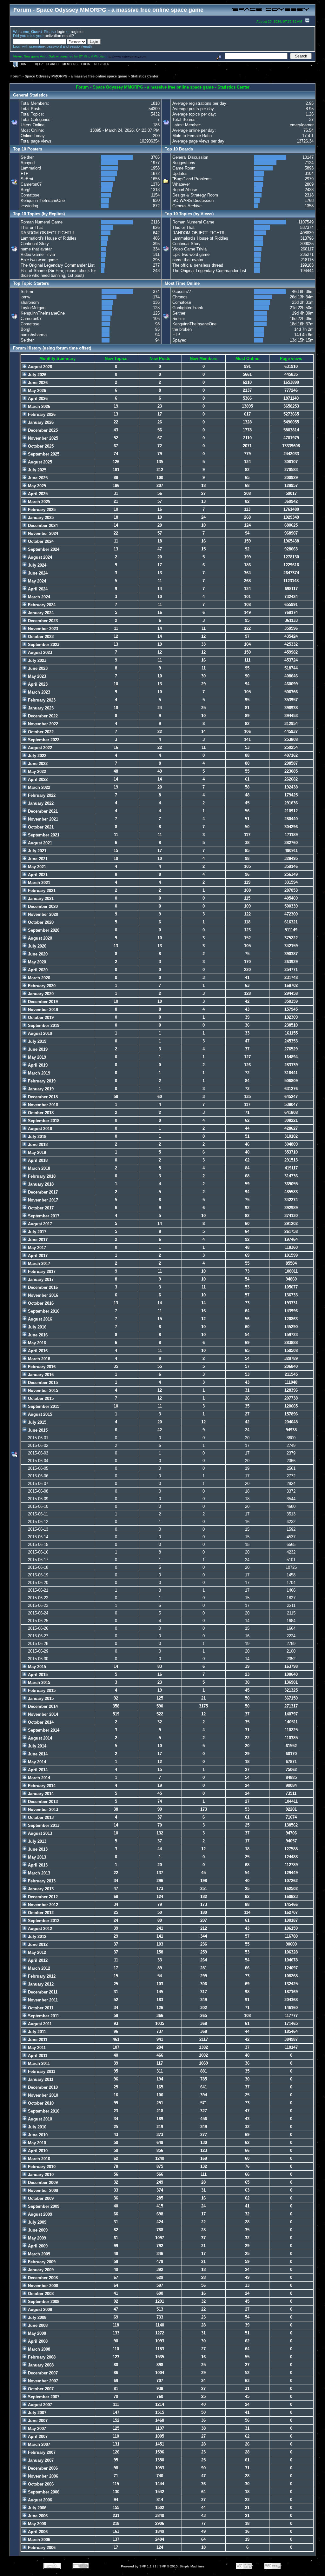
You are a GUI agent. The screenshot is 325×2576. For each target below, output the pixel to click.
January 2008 (40, 2365)
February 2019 (41, 1081)
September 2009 (43, 2206)
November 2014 (42, 1714)
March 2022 (38, 787)
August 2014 (39, 1738)
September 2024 (43, 549)
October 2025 (40, 446)
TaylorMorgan (33, 308)
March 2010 (38, 2159)
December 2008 (42, 2278)
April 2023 (37, 684)
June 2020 (37, 954)
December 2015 (42, 1383)
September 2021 (43, 835)
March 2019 (38, 1073)
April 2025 (37, 494)
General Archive (187, 206)
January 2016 (40, 1375)
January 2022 (40, 803)
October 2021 (40, 827)
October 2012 (40, 1913)
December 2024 (42, 526)
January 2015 (40, 1698)
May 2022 (36, 772)
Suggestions (184, 163)
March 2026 (38, 406)
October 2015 (40, 1398)
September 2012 (43, 1921)
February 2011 (41, 2071)
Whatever (181, 184)
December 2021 (42, 811)
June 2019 (37, 1049)
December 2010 (42, 2087)
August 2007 (39, 2405)
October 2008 (40, 2294)
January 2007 (40, 2460)
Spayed (28, 163)
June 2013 (37, 1849)
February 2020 (41, 986)
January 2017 (40, 1279)
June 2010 (37, 2135)
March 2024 (38, 597)
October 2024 (40, 541)
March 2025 (38, 502)
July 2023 (36, 660)
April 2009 (37, 2246)
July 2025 (36, 470)
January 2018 (40, 1184)
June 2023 (37, 668)
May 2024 (36, 581)
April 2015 (37, 1675)
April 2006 (37, 2532)
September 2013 (43, 1825)
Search (53, 64)
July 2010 (36, 2127)
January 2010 (40, 2175)
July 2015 (36, 1422)
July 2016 (36, 1327)
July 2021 (36, 851)
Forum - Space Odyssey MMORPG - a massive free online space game (69, 76)
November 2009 (42, 2190)
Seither (27, 157)
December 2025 (42, 430)
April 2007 (37, 2436)
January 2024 (40, 613)
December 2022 (42, 716)
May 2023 (36, 676)
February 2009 (41, 2262)
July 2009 (36, 2222)
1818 (155, 103)
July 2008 (36, 2317)
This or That (32, 227)
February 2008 (41, 2357)
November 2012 (42, 1905)
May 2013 (36, 1857)
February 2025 (41, 510)
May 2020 (36, 962)
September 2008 (43, 2302)
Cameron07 (31, 184)
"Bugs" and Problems (192, 179)
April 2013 (37, 1865)
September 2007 (43, 2397)
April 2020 (37, 970)
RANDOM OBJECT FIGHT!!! (47, 233)
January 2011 (40, 2079)
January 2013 (40, 1889)
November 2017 (42, 1200)
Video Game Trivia (38, 254)
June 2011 (37, 2040)
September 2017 (43, 1216)
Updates (180, 173)
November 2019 (42, 1010)
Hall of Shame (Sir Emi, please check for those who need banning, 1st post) (58, 273)
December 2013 (42, 1802)
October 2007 (40, 2389)
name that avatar (36, 249)
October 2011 (40, 2008)
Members (70, 64)
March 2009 (38, 2254)
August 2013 (39, 1833)
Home (24, 64)
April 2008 (37, 2341)
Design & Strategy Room (195, 195)
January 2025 (40, 518)
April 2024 (37, 589)
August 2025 (39, 462)
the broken (182, 329)
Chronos (180, 297)
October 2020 (40, 922)
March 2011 (38, 2063)
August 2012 (39, 1929)
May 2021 (36, 867)
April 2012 (37, 1960)
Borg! (26, 190)
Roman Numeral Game (42, 222)
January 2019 (40, 1089)
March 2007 (38, 2444)
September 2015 (43, 1406)
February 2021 (41, 891)
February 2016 (41, 1367)
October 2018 (40, 1113)
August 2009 (39, 2214)
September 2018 (43, 1121)
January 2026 (40, 422)
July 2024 (36, 565)
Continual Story (35, 244)
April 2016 (37, 1351)
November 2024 (42, 533)
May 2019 (36, 1057)
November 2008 (42, 2286)
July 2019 (36, 1041)
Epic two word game (39, 260)
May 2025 (36, 486)
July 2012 (36, 1937)
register (77, 32)
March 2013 (38, 1873)
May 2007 (36, 2429)
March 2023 (38, 692)
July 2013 (36, 1841)
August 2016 (39, 1319)
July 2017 (36, 1232)
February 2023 (41, 700)
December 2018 (42, 1097)
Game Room (184, 168)
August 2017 (39, 1224)
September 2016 (43, 1311)
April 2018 (37, 1160)
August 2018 (39, 1129)
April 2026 (37, 399)
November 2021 (42, 819)
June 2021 (37, 859)
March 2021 (38, 883)
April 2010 (37, 2151)
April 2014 (37, 1770)
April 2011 (37, 2056)
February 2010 (41, 2167)
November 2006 (42, 2476)
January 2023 (40, 708)
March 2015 (38, 1683)
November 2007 (42, 2381)
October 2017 (40, 1208)
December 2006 (42, 2468)
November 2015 (42, 1391)
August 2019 (39, 1033)
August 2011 (39, 2024)
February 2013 (41, 1881)
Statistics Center (145, 76)
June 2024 (37, 573)
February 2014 (41, 1786)
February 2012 (41, 1976)
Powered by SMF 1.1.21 (139, 2566)
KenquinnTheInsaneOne (43, 200)
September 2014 (43, 1730)
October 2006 (40, 2484)
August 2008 (39, 2310)
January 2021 (40, 899)
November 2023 (42, 629)
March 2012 (38, 1968)
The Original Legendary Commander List (58, 265)
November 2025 (42, 438)
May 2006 (36, 2524)
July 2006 (36, 2508)
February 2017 (41, 1271)
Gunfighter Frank (188, 308)
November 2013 (42, 1810)
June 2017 (37, 1240)
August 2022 (39, 748)
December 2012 (42, 1897)
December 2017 (42, 1192)
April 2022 (37, 779)
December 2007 (42, 2373)
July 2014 (36, 1746)
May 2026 (36, 391)
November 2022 (42, 724)
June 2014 (37, 1754)
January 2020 (40, 994)
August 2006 (39, 2500)
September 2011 (43, 2016)
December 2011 (42, 1992)
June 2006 (37, 2516)
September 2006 (43, 2492)
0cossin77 (182, 292)
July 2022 (36, 756)
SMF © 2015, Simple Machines (182, 2566)
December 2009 (42, 2183)
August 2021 (39, 843)
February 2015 (41, 1691)
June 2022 (37, 764)
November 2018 (42, 1105)
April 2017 (37, 1256)
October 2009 (40, 2198)
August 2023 (39, 652)
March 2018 (38, 1168)
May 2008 (36, 2333)
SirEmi (27, 179)
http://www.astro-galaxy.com (126, 56)
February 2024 (41, 605)
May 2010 (36, 2143)
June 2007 (37, 2421)
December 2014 (42, 1706)
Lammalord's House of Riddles (49, 238)
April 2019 (37, 1065)
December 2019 (42, 1002)
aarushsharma (34, 335)
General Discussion (190, 157)
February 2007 (41, 2452)
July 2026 (36, 375)
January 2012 (40, 1984)
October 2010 (40, 2103)
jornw (25, 297)
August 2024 (39, 557)
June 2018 (37, 1145)
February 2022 (41, 795)
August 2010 (39, 2119)
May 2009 (36, 2238)
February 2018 (41, 1176)
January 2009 (40, 2270)
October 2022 (40, 732)
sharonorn (30, 302)
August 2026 (39, 367)
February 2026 (41, 414)
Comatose (30, 195)
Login (86, 64)
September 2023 (43, 645)
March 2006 (38, 2540)
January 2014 (40, 1794)
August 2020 (39, 938)
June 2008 (37, 2325)
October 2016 (40, 1303)
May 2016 (36, 1343)
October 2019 (40, 1018)
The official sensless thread (198, 265)
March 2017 (38, 1264)
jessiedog (29, 206)
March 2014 (38, 1778)
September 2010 (43, 2111)
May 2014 (36, 1762)
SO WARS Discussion (193, 200)
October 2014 (40, 1722)
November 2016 (42, 1295)
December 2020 (42, 906)
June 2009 (37, 2230)
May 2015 (36, 1667)
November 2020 (42, 914)
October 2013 (40, 1817)
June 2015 (37, 1430)
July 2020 (36, 946)
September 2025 (43, 454)
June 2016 (37, 1335)
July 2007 (36, 2413)
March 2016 (38, 1359)
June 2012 (37, 1944)
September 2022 (43, 740)
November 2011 (42, 2000)
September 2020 (43, 930)
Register (102, 64)
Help (39, 64)
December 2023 (42, 621)
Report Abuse (185, 190)
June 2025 (37, 478)
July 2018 (36, 1137)
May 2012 (36, 1952)
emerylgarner (302, 125)
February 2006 (41, 2548)
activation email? (59, 36)
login (61, 32)
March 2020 (38, 978)
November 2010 (42, 2095)
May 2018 (36, 1152)
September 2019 (43, 1025)
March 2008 (38, 2349)
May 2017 (36, 1248)
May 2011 (36, 2048)
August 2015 (39, 1414)
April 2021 (37, 875)
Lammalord (31, 168)
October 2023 (40, 637)
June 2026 (37, 383)
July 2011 (36, 2032)
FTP (25, 173)
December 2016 (42, 1287)
